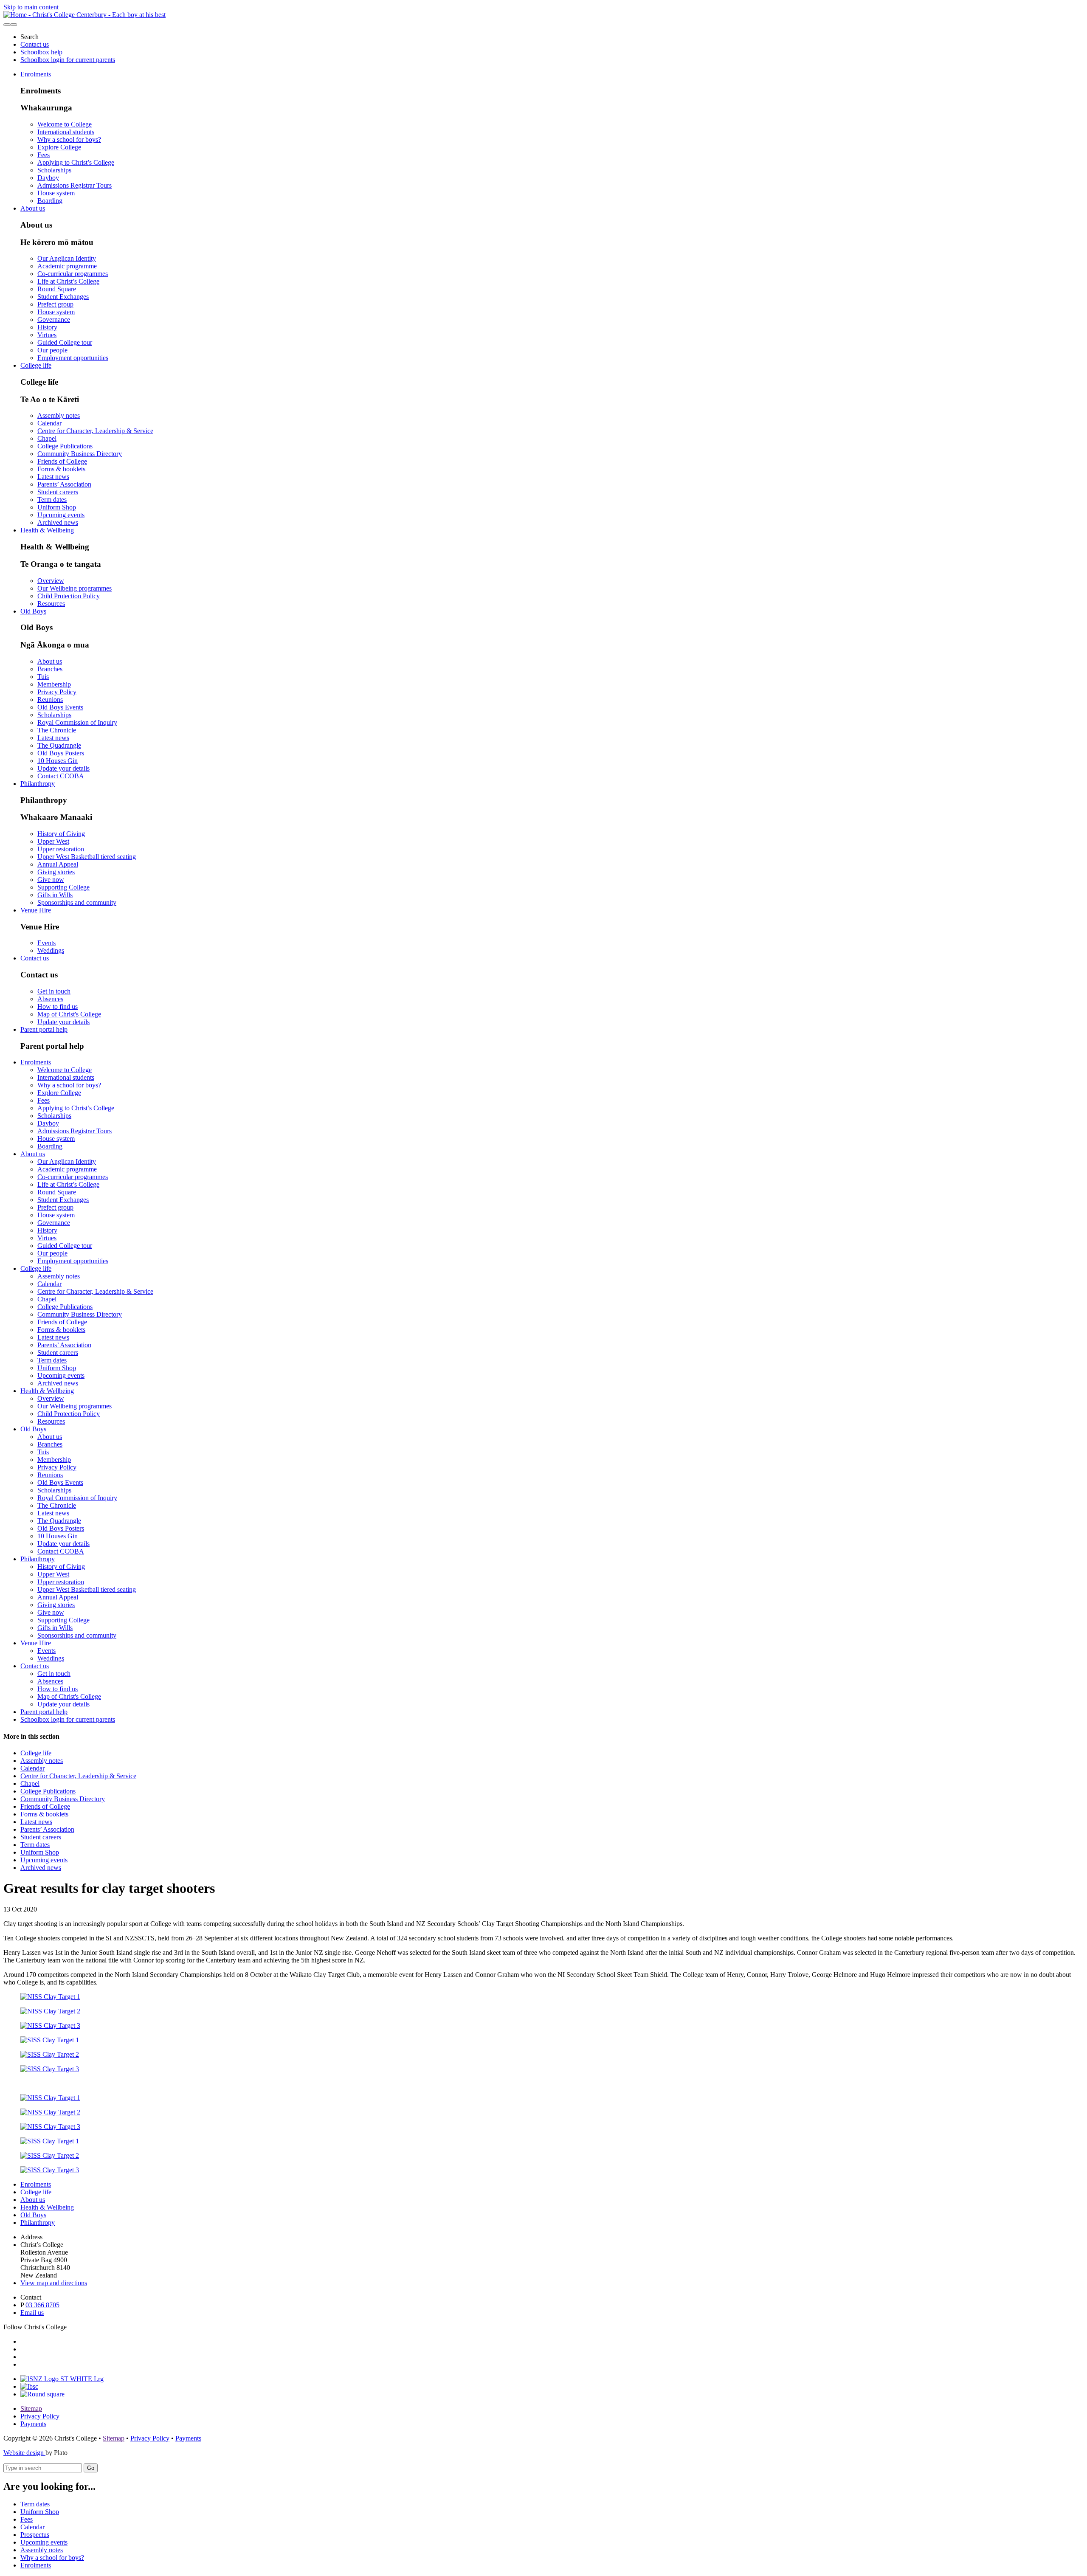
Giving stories (56, 872)
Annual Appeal (58, 864)
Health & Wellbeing (47, 530)
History (47, 327)
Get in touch (54, 991)
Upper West (53, 841)
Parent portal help (44, 1029)
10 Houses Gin (58, 761)
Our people (52, 350)
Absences (50, 999)
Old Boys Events (60, 707)
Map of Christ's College (69, 1014)
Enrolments (36, 74)
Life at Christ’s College (68, 281)
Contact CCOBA (61, 776)
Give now (51, 880)
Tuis (43, 677)
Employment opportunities (73, 358)
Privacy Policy (57, 692)
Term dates (52, 500)
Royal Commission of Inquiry (77, 722)
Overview (51, 581)
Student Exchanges (63, 297)
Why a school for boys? (69, 139)
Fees (44, 155)
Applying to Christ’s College (76, 162)
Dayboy (48, 178)
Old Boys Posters (61, 753)
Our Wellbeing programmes (75, 588)
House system (56, 193)
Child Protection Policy (69, 596)
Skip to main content (31, 7)
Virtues (47, 335)
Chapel (47, 438)
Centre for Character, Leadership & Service (95, 431)
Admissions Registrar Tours (75, 185)
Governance (54, 320)
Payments (33, 2424)
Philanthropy (38, 784)
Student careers (58, 492)
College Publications (65, 446)
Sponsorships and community (77, 902)
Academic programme (67, 266)
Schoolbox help (41, 52)
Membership (54, 684)
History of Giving (61, 834)
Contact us (35, 44)
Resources (51, 604)
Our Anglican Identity (67, 258)
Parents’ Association (64, 484)
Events (46, 943)
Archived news (58, 522)
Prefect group (55, 304)
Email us (32, 2313)
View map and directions (54, 2283)
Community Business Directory (80, 454)
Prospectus (35, 2535)
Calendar (49, 423)
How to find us (58, 1006)
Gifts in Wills (55, 895)
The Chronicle (57, 730)
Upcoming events (61, 515)
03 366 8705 (42, 2305)
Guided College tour (65, 342)
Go (91, 2468)
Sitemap (31, 2408)
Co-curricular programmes (73, 274)
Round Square (57, 289)
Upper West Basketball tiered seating (87, 857)
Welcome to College (65, 124)
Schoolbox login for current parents (68, 60)
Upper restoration (61, 849)
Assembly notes (59, 415)
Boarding (50, 201)
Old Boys (33, 611)
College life (36, 365)
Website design (24, 2453)
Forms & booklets (61, 469)
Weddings (51, 950)
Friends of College (62, 461)
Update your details (63, 768)
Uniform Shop (57, 507)
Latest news (53, 477)
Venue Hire (36, 910)
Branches (50, 669)
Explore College (59, 147)
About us (33, 208)
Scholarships (54, 170)
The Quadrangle (59, 745)
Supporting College (63, 887)
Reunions (50, 700)
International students (66, 132)
